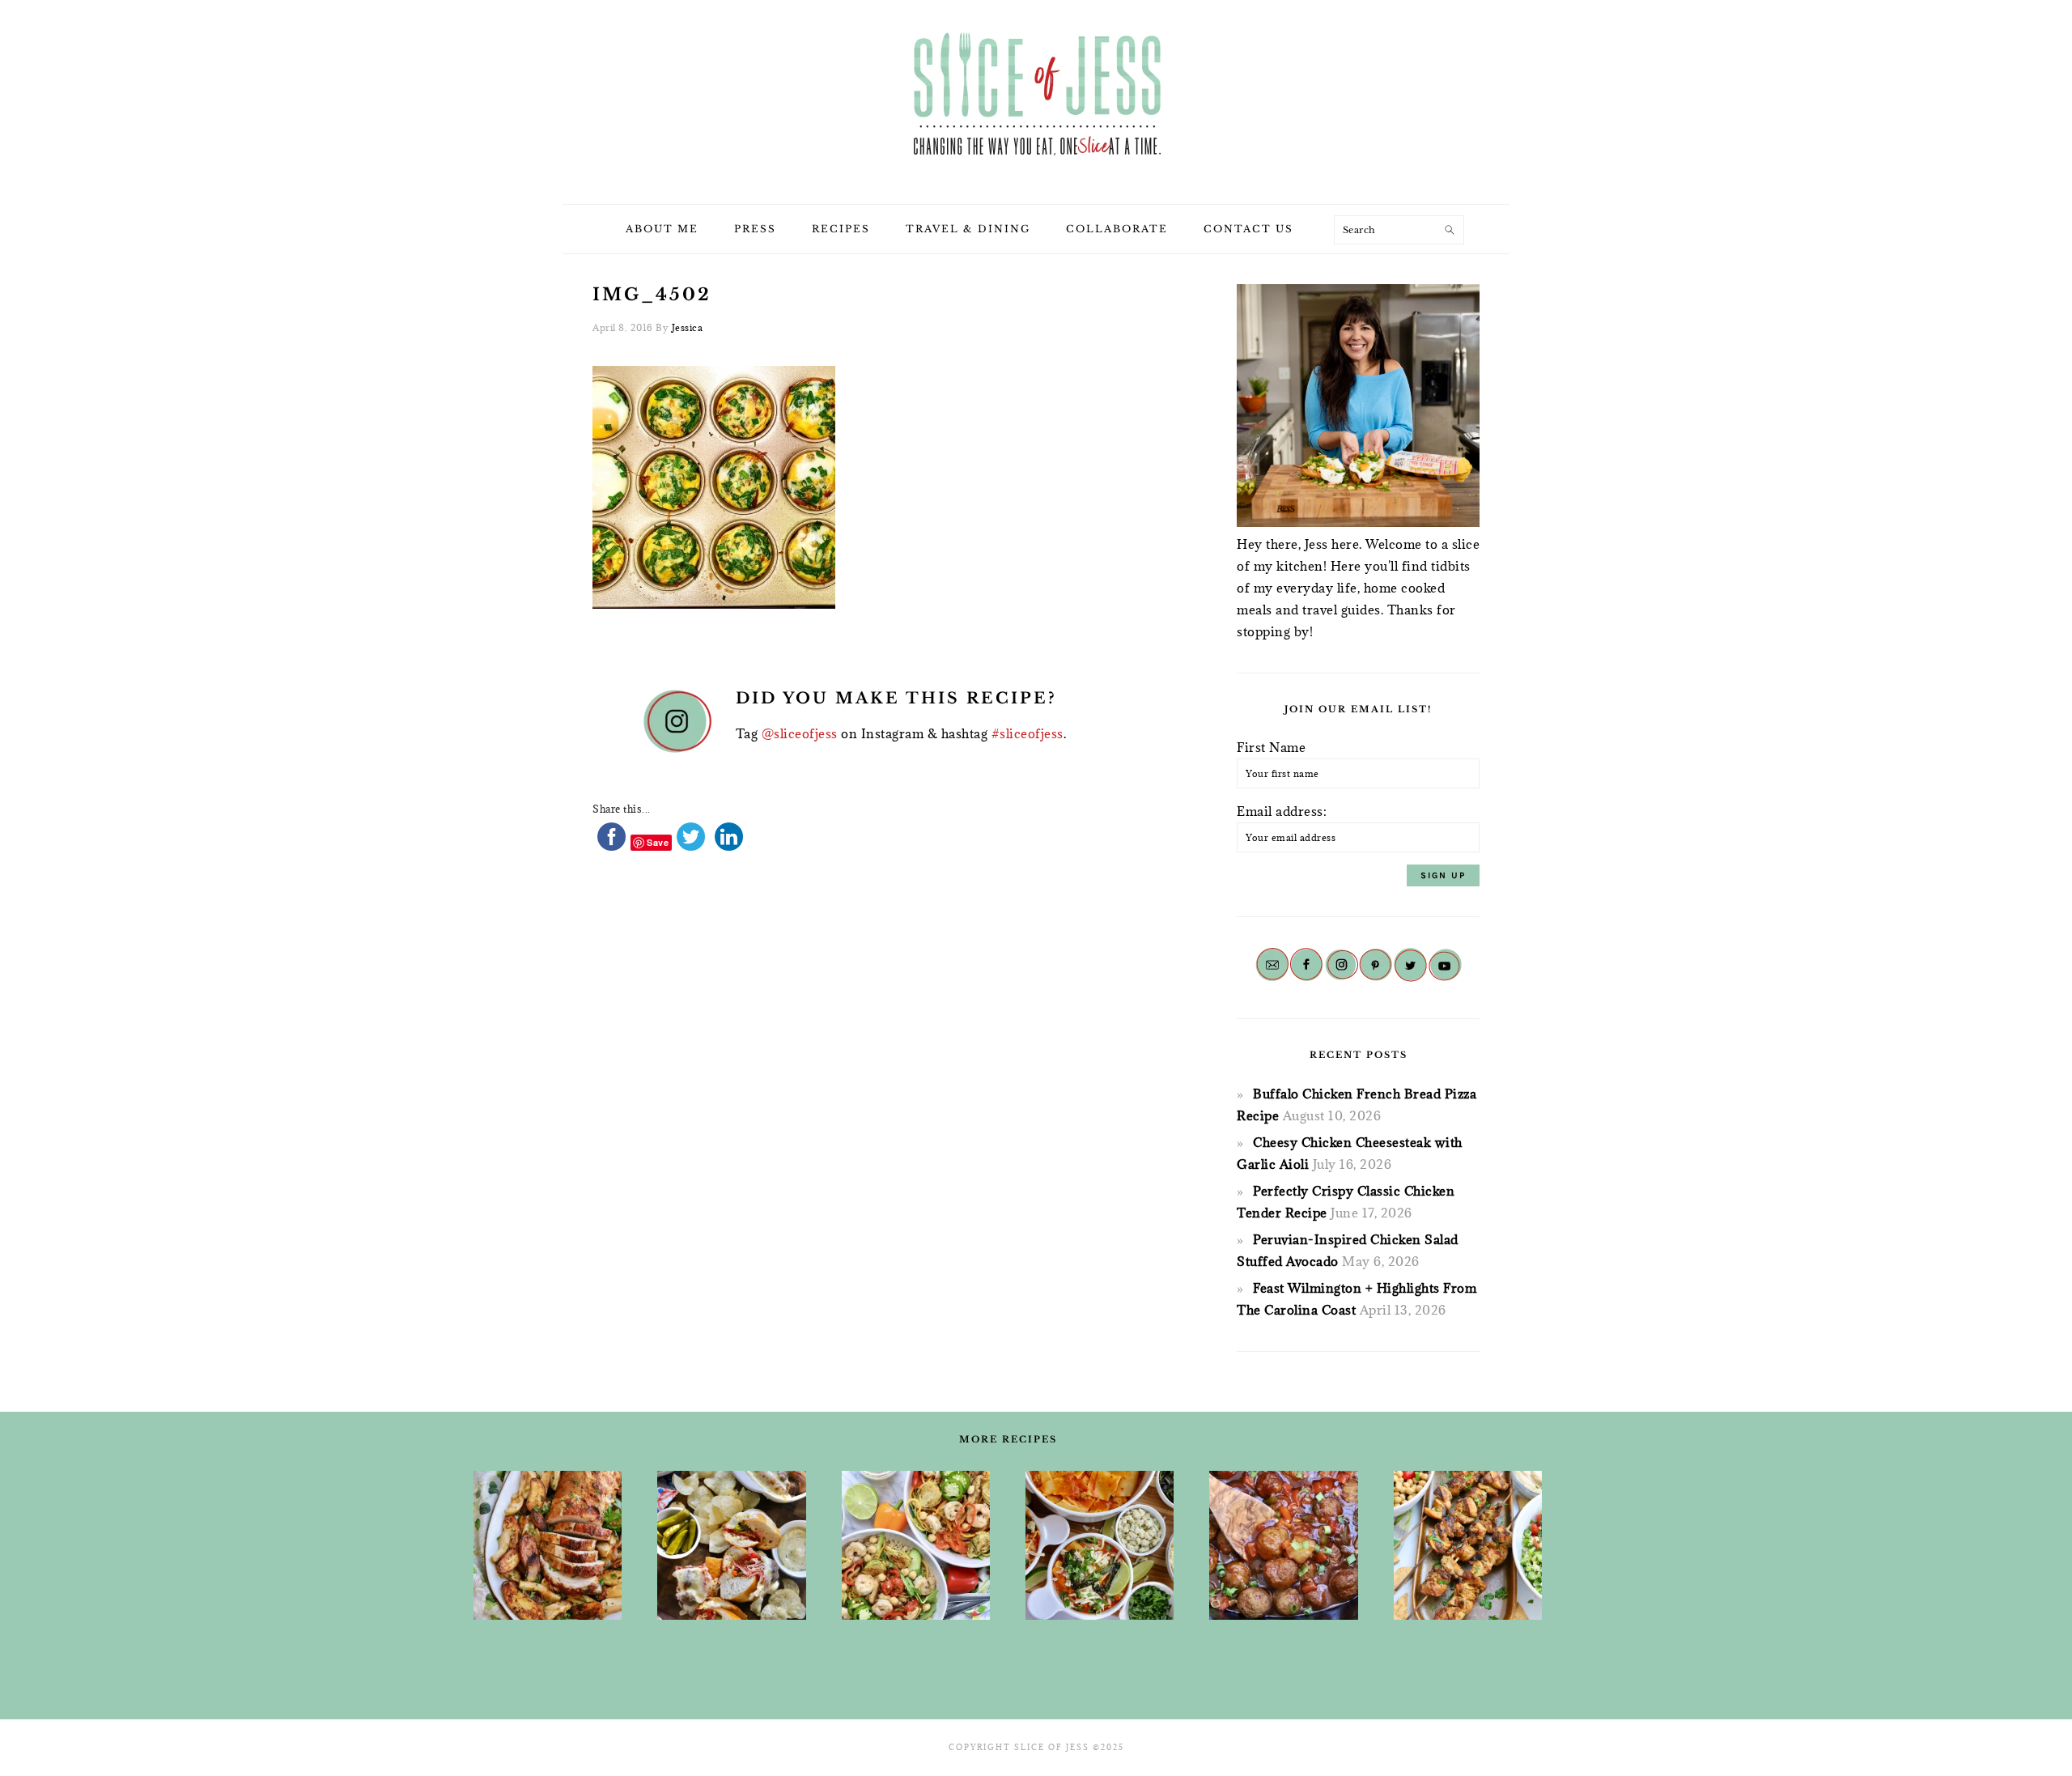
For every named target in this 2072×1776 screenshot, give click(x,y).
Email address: (1282, 811)
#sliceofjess (1028, 733)
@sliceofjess (800, 733)
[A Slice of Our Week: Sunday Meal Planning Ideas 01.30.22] (916, 1545)
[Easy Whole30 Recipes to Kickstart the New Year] (548, 1545)
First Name (1271, 747)
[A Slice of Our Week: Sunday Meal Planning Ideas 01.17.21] (1283, 1545)
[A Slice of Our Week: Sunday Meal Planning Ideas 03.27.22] (1468, 1545)
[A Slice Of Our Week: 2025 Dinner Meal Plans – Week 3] (731, 1545)
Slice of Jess (1036, 96)
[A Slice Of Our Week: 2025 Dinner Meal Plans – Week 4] (1100, 1545)
